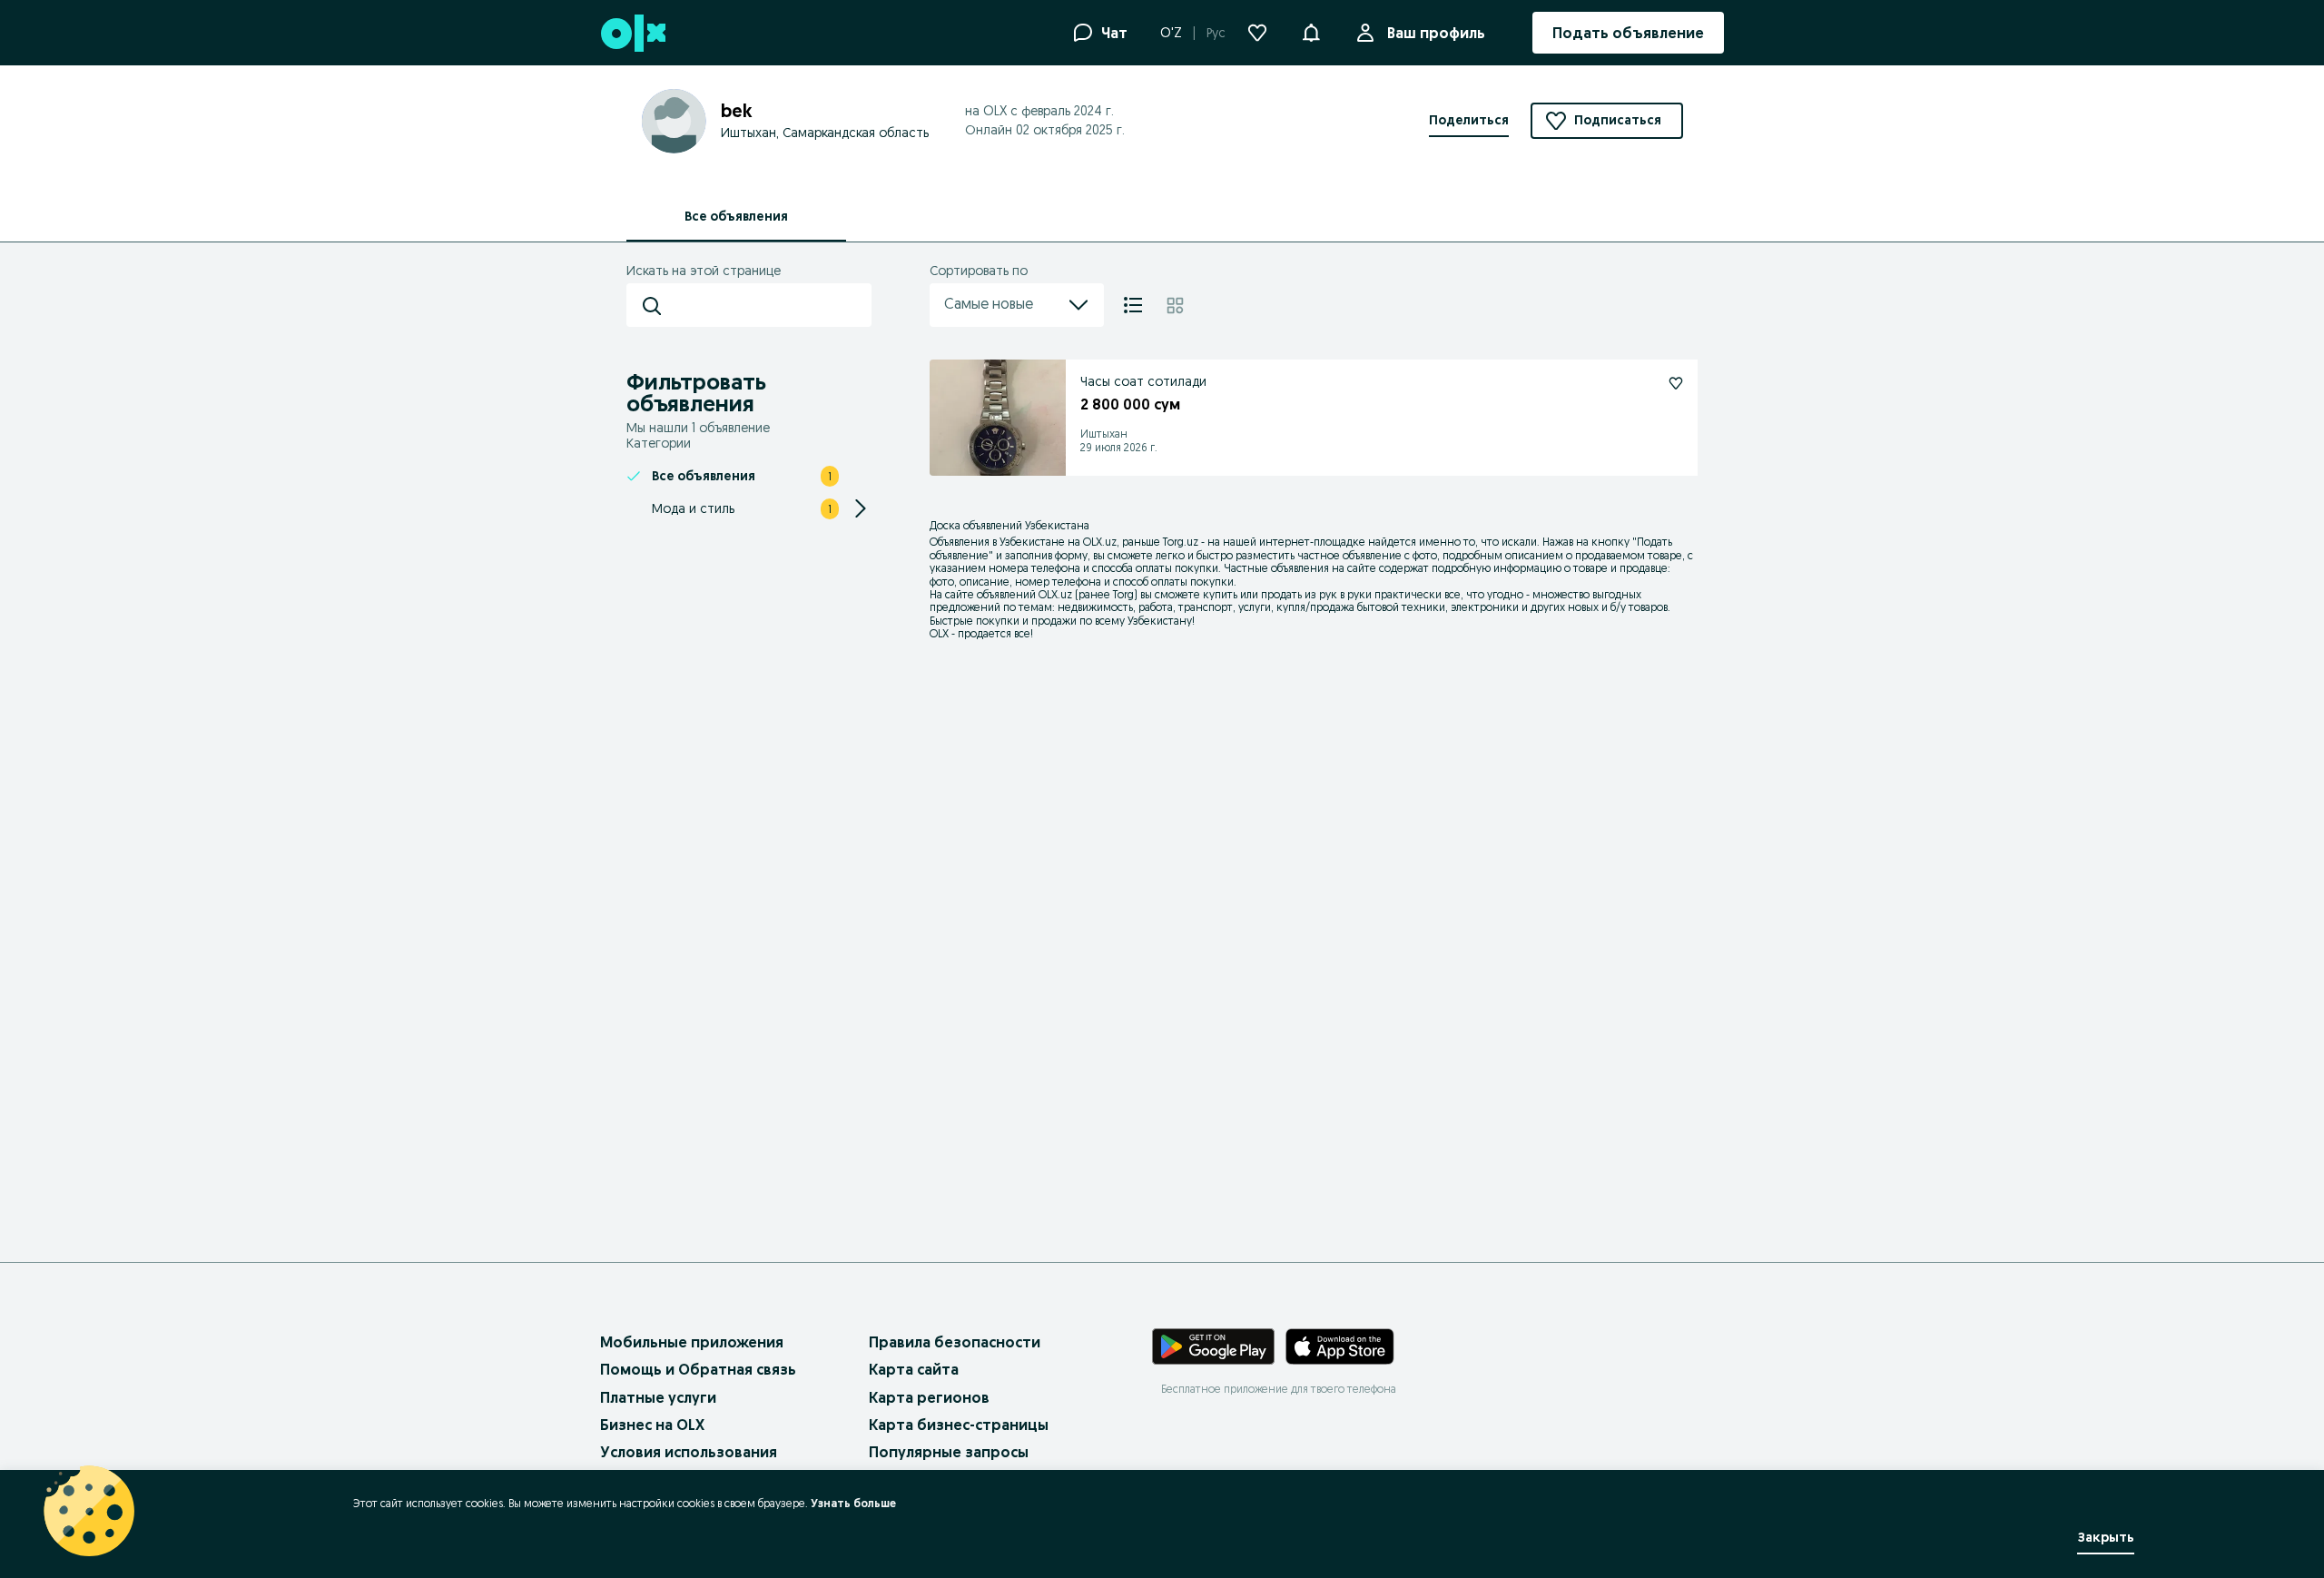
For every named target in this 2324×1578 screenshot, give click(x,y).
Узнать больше (853, 1503)
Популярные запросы (949, 1452)
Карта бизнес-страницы (959, 1425)
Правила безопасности (955, 1342)
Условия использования (689, 1452)
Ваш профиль (1436, 33)
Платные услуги (658, 1397)
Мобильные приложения (692, 1342)
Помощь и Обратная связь (698, 1369)
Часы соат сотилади (1143, 381)
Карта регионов (929, 1397)
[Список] (1133, 305)
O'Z (1171, 33)
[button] (1311, 31)
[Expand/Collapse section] (861, 508)
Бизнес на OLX (652, 1425)
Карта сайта (914, 1369)
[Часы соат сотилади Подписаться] (1676, 383)
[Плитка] (1175, 305)
